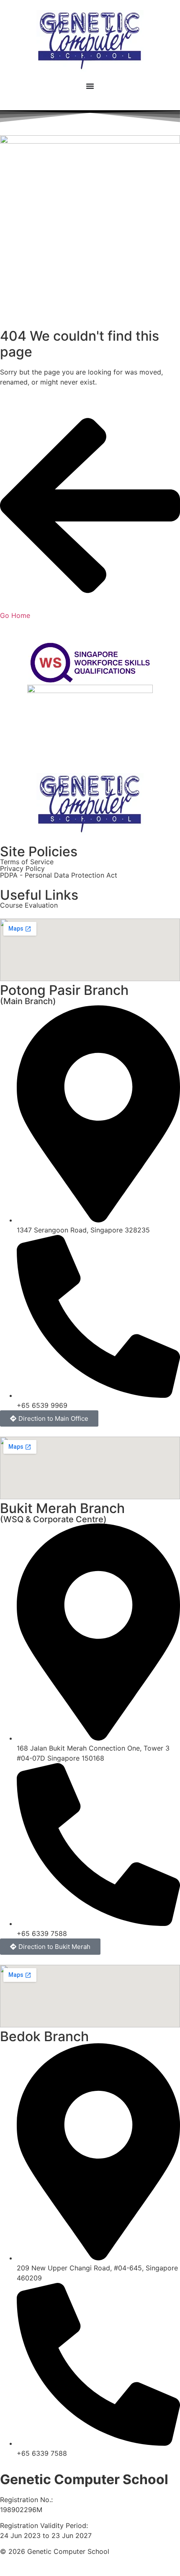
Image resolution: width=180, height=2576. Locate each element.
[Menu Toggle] (90, 86)
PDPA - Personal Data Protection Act (59, 875)
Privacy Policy (22, 868)
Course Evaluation (29, 905)
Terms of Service (27, 862)
